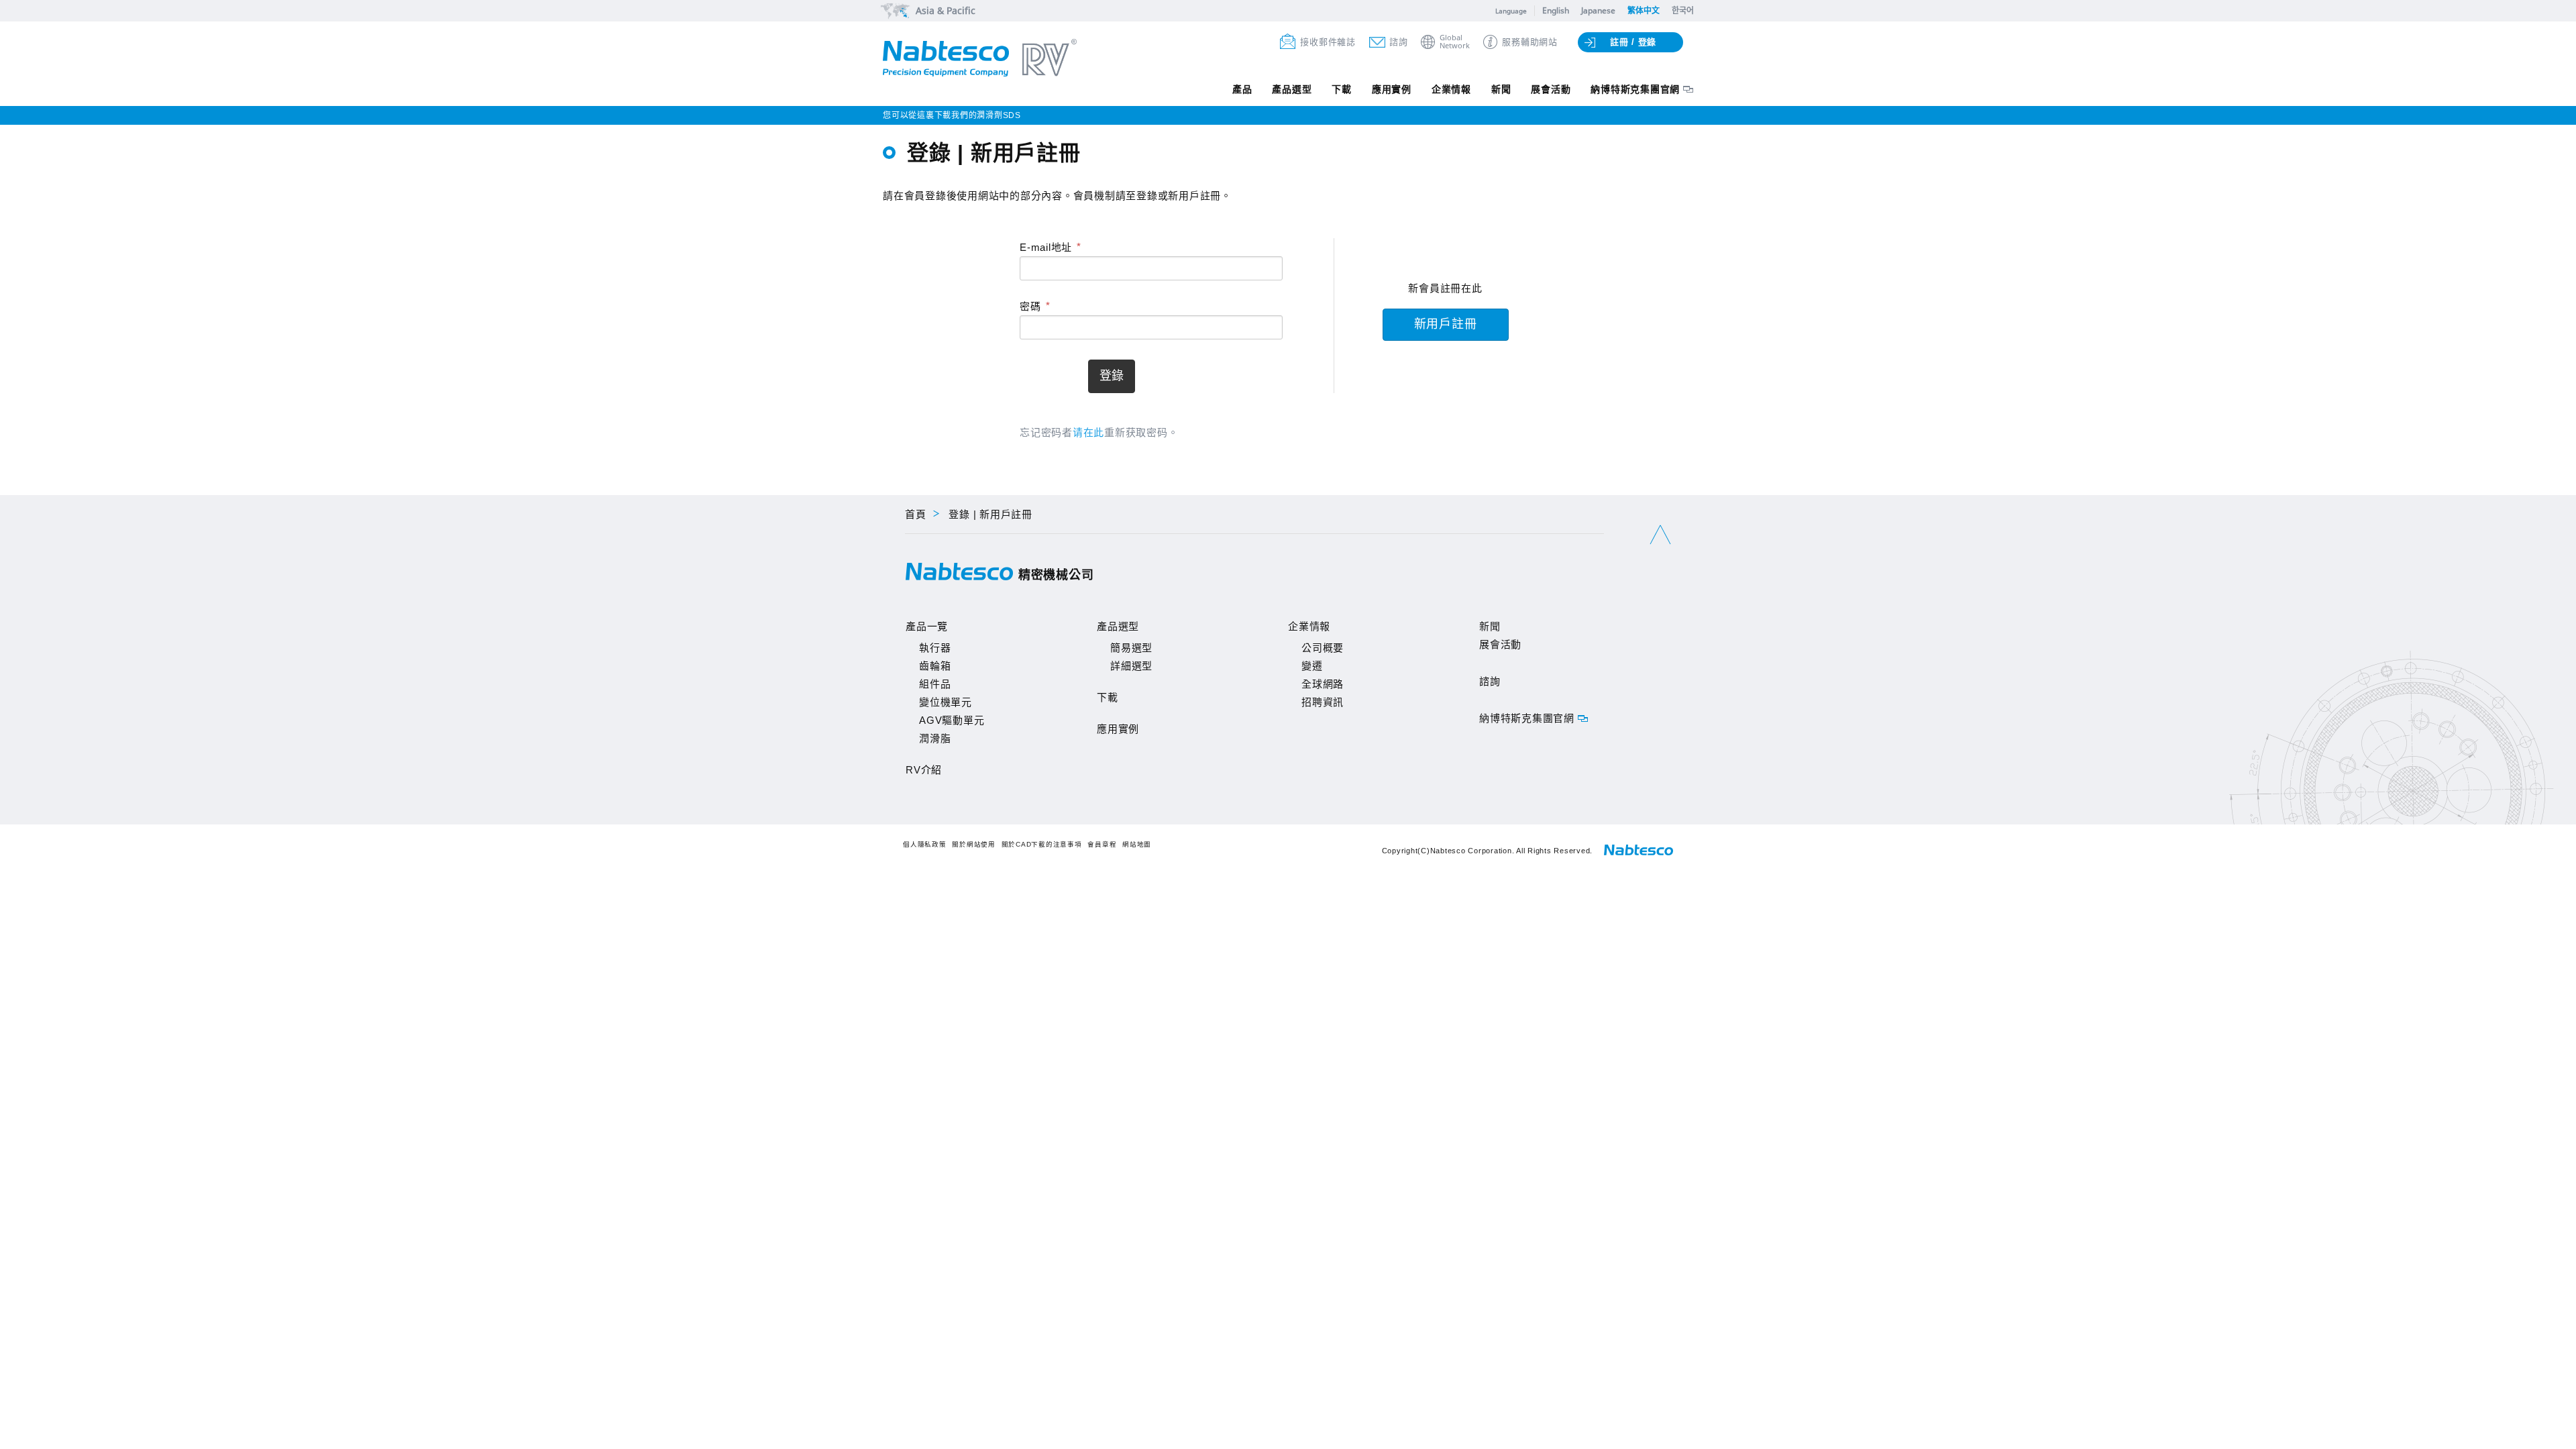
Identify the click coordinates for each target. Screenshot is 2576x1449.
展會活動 (1551, 89)
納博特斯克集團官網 (1635, 89)
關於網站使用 (974, 844)
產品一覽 (927, 626)
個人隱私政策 (925, 844)
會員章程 (1102, 844)
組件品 (935, 684)
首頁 (916, 514)
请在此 (1088, 432)
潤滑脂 (935, 738)
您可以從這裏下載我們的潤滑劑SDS (952, 115)
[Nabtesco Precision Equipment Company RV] (980, 59)
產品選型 (1292, 89)
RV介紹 (924, 770)
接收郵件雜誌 (1328, 42)
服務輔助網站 (1530, 42)
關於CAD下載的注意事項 (1042, 844)
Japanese (1598, 10)
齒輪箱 (935, 666)
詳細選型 (1131, 666)
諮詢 (1399, 42)
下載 (1342, 89)
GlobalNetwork (1455, 42)
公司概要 (1323, 648)
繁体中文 (1644, 10)
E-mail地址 (1046, 247)
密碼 (1030, 306)
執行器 (935, 648)
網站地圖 (1137, 844)
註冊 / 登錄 (1633, 42)
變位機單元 (946, 702)
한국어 (1683, 10)
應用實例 (1392, 89)
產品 (1242, 89)
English (1556, 10)
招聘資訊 (1323, 702)
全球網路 (1323, 684)
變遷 (1312, 666)
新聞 (1501, 89)
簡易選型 (1131, 648)
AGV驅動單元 (952, 720)
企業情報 (1451, 89)
